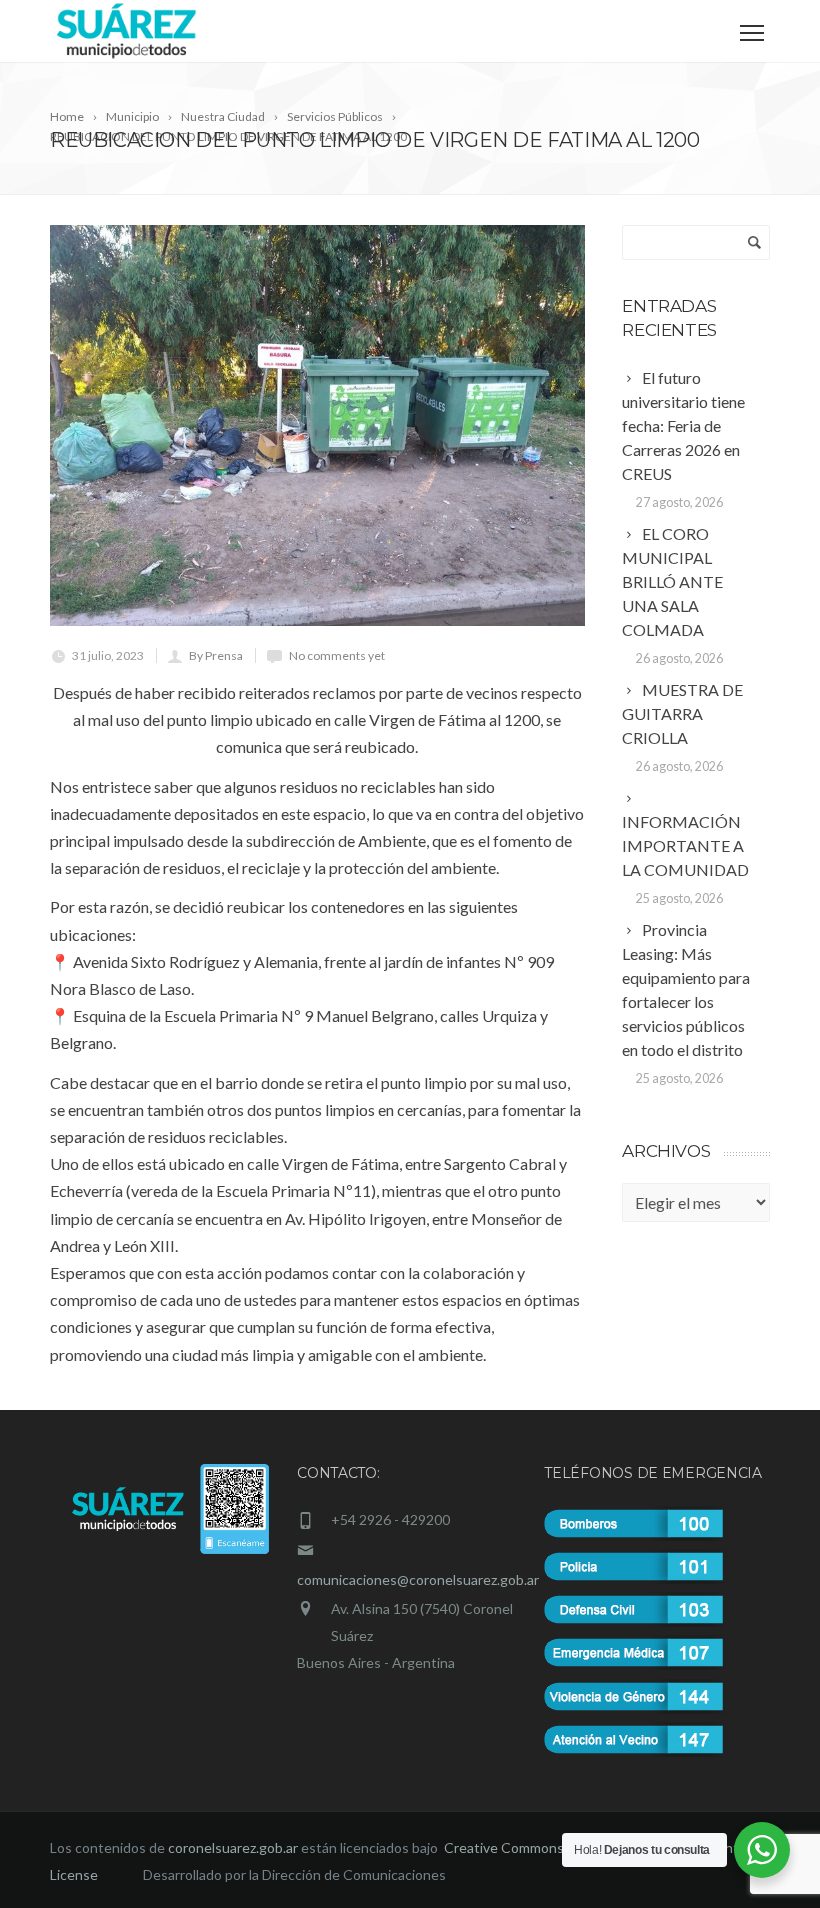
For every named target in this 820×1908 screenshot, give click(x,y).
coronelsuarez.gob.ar (233, 1847)
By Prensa (216, 655)
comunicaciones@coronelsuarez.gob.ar (418, 1579)
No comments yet (337, 655)
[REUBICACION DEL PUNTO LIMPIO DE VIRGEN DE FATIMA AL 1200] (317, 425)
